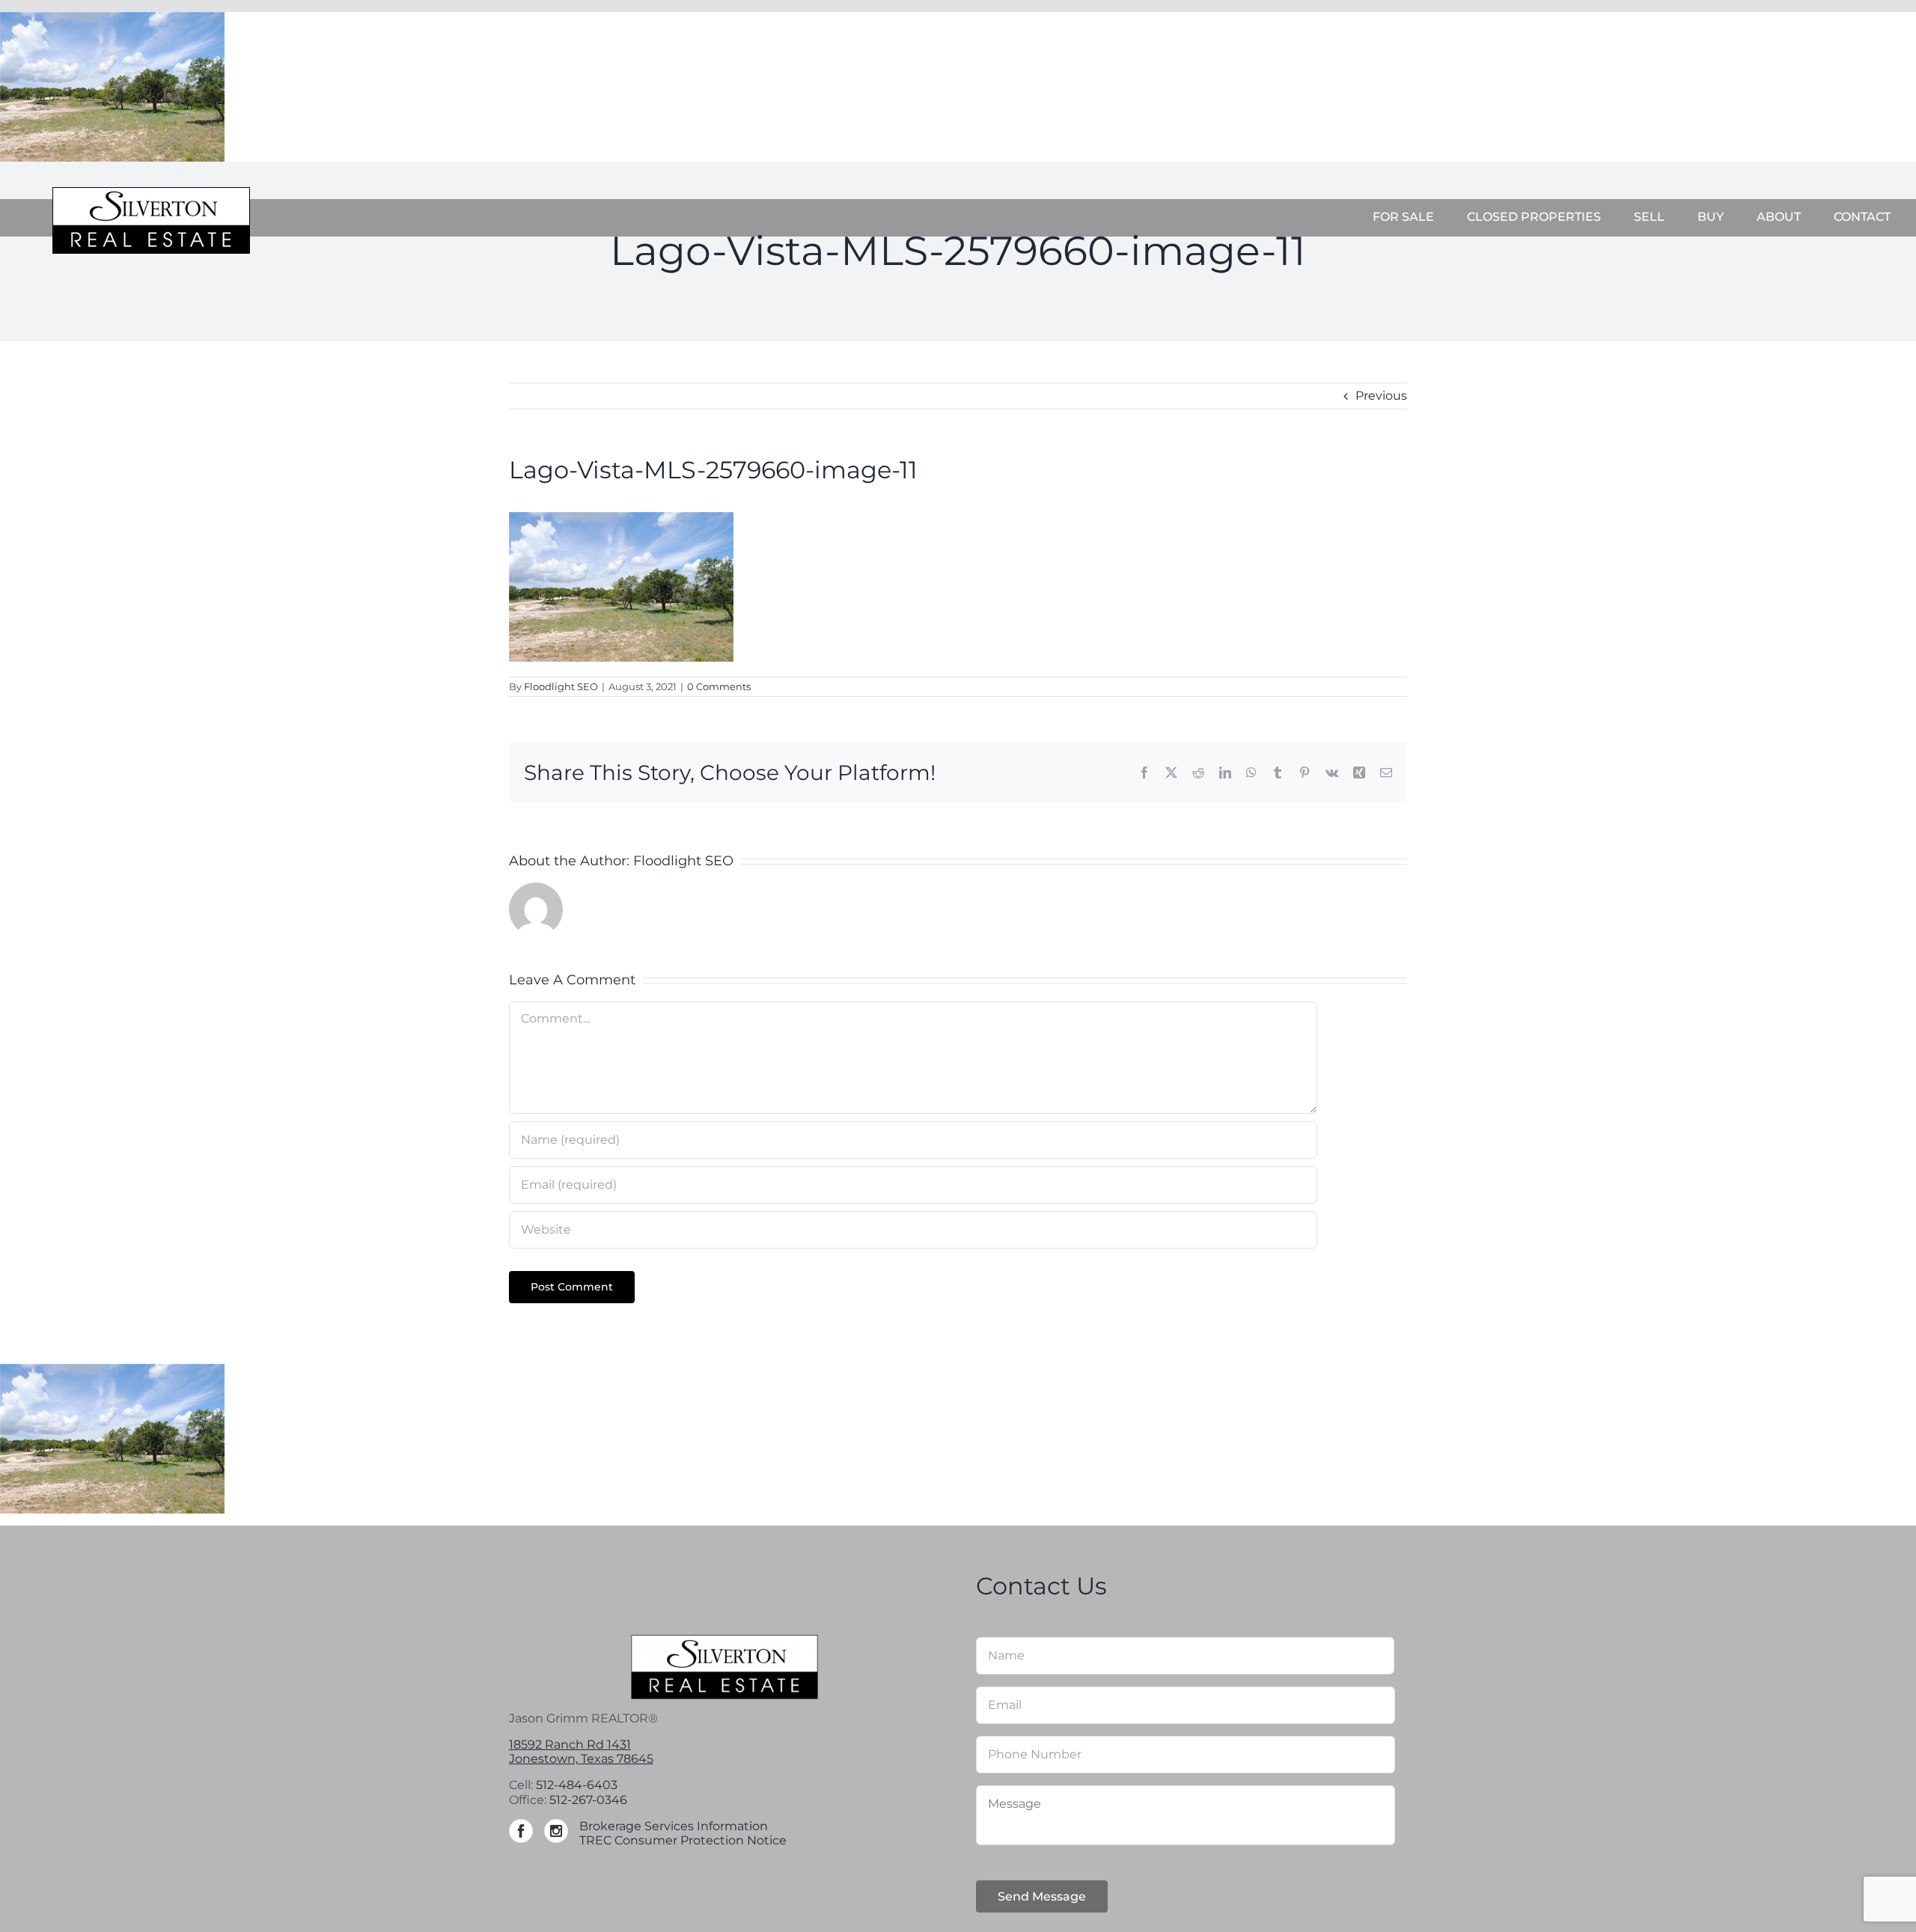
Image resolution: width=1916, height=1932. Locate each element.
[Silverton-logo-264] (151, 193)
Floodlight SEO (561, 686)
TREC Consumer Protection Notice (683, 1840)
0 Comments (719, 686)
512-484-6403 (577, 1785)
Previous (1381, 396)
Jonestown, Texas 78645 (581, 1759)
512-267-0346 (588, 1800)
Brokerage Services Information (674, 1826)
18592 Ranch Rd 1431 (570, 1744)
